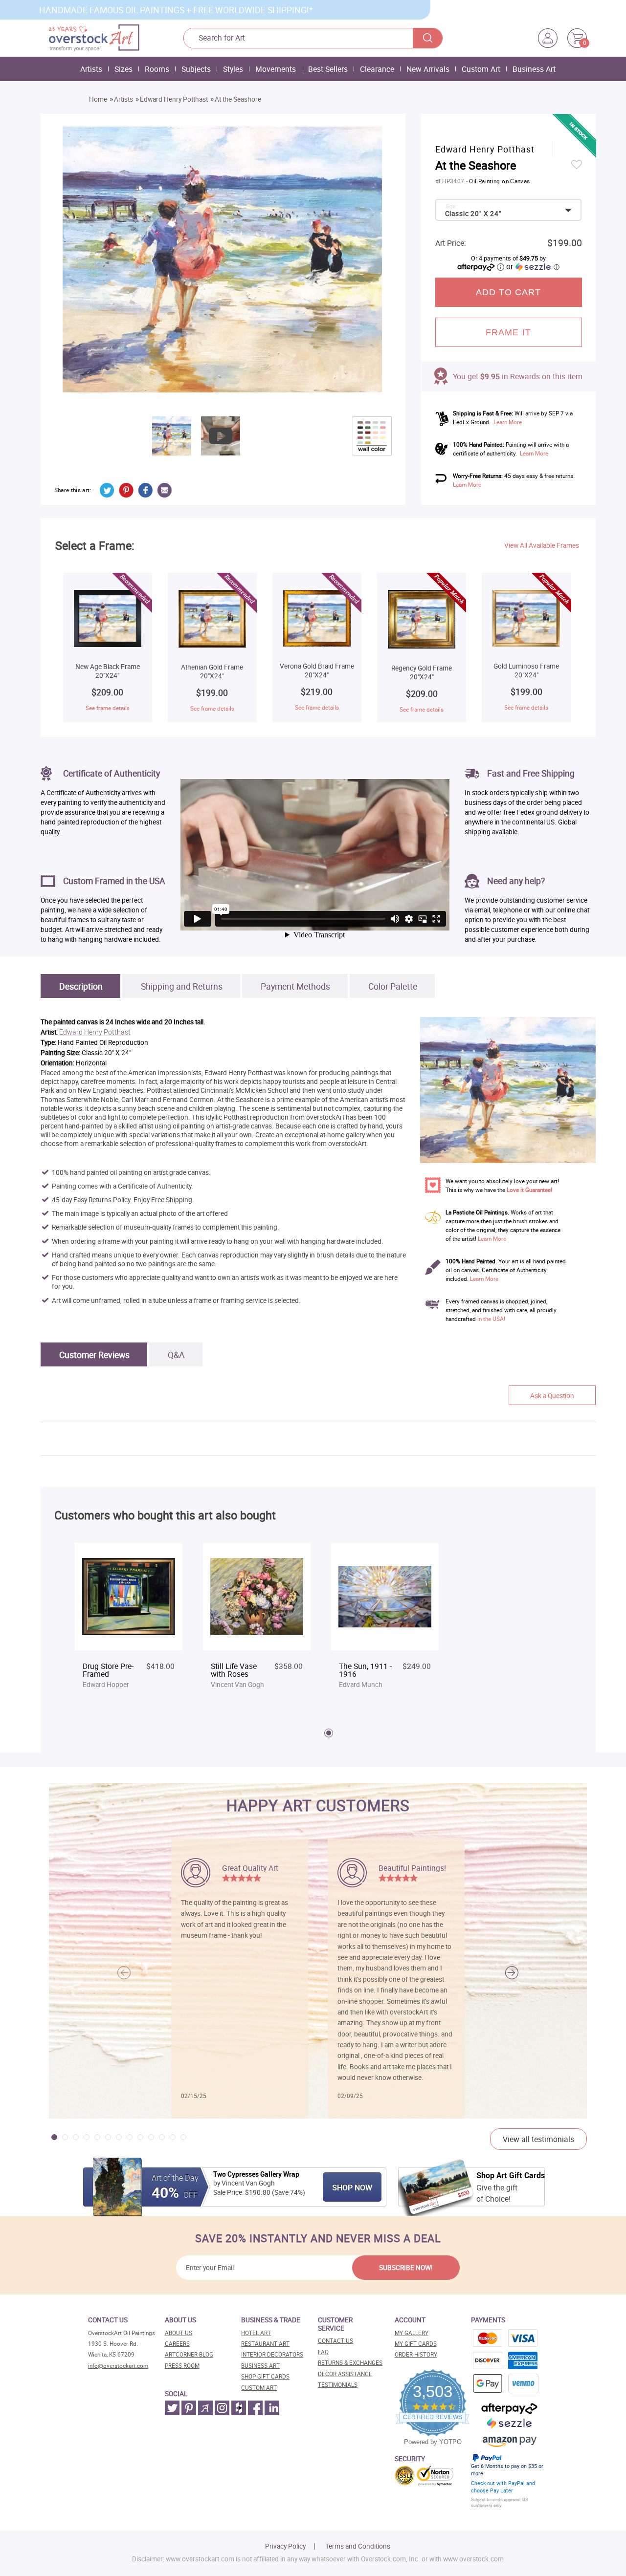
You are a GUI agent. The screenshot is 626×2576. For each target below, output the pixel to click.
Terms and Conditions (358, 2546)
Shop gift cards (265, 2376)
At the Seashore (238, 99)
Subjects (196, 69)
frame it (508, 332)
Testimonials (338, 2385)
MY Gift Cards (416, 2344)
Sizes (123, 69)
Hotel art (256, 2333)
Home (98, 99)
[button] (512, 1972)
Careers (177, 2344)
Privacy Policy (285, 2546)
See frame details (108, 708)
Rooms (157, 69)
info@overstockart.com (118, 2366)
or (533, 266)
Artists (91, 69)
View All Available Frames (542, 545)
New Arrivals (428, 69)
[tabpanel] (129, 1621)
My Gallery (412, 2333)
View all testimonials (538, 2139)
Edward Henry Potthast (174, 99)
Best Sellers (328, 69)
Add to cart (509, 292)
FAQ (323, 2352)
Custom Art (481, 69)
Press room (182, 2366)
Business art (260, 2366)
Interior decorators (272, 2354)
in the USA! (491, 1319)
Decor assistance (345, 2374)
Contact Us (335, 2341)
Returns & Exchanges (350, 2363)
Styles (233, 69)
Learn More (508, 422)
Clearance (377, 69)
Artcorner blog (189, 2354)
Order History (416, 2354)
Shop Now (352, 2187)
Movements (276, 69)
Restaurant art (265, 2344)
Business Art (534, 69)
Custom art (259, 2388)
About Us (179, 2333)
